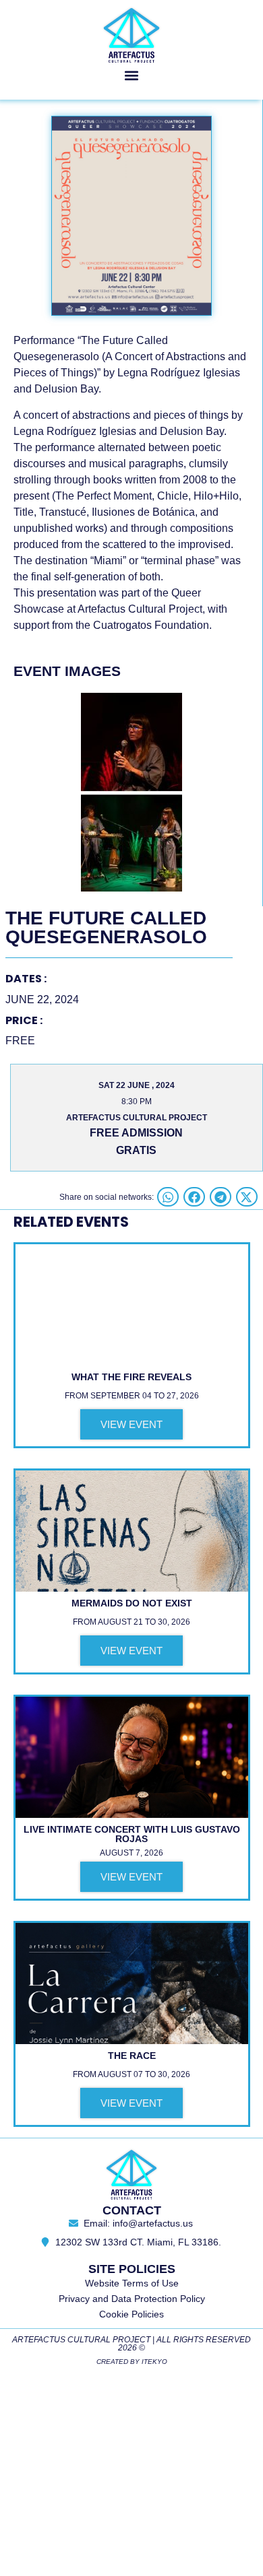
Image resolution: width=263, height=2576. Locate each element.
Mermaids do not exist (132, 1603)
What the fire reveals (131, 1377)
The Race (132, 2056)
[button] (132, 75)
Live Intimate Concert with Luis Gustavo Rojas (132, 1834)
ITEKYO (154, 2362)
